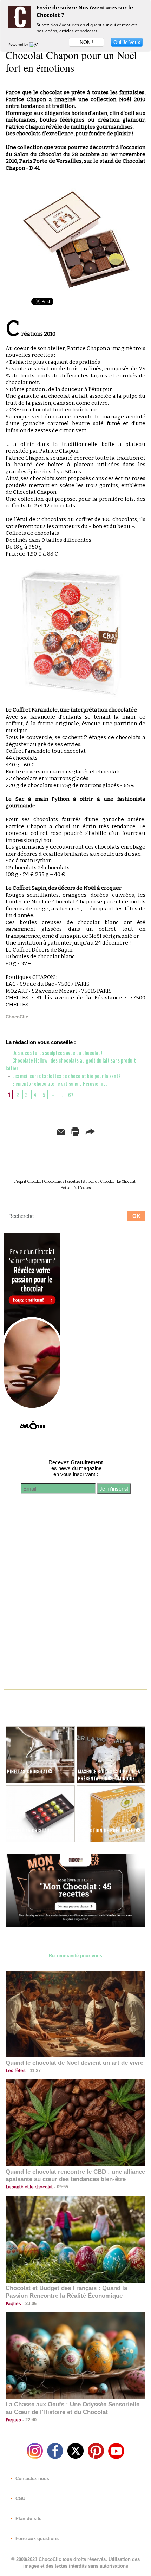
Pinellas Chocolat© (30, 1771)
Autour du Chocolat (99, 1182)
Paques (85, 1188)
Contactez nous (32, 2478)
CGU (20, 2499)
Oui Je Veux (127, 42)
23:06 (29, 2304)
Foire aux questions (36, 2539)
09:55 (60, 2187)
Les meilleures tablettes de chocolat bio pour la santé (66, 1076)
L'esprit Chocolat (27, 1182)
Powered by (19, 44)
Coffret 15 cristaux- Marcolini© (30, 1834)
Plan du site (28, 2519)
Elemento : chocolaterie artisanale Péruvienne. (59, 1083)
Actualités (69, 1188)
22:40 (29, 2420)
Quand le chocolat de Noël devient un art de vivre (74, 2063)
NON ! (87, 42)
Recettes (73, 1182)
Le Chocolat (126, 1182)
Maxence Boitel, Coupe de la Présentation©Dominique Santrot (109, 1778)
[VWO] (36, 44)
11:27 (33, 2071)
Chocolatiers (54, 1182)
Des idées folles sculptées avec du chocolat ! (57, 1052)
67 (71, 1095)
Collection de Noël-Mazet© (109, 1830)
